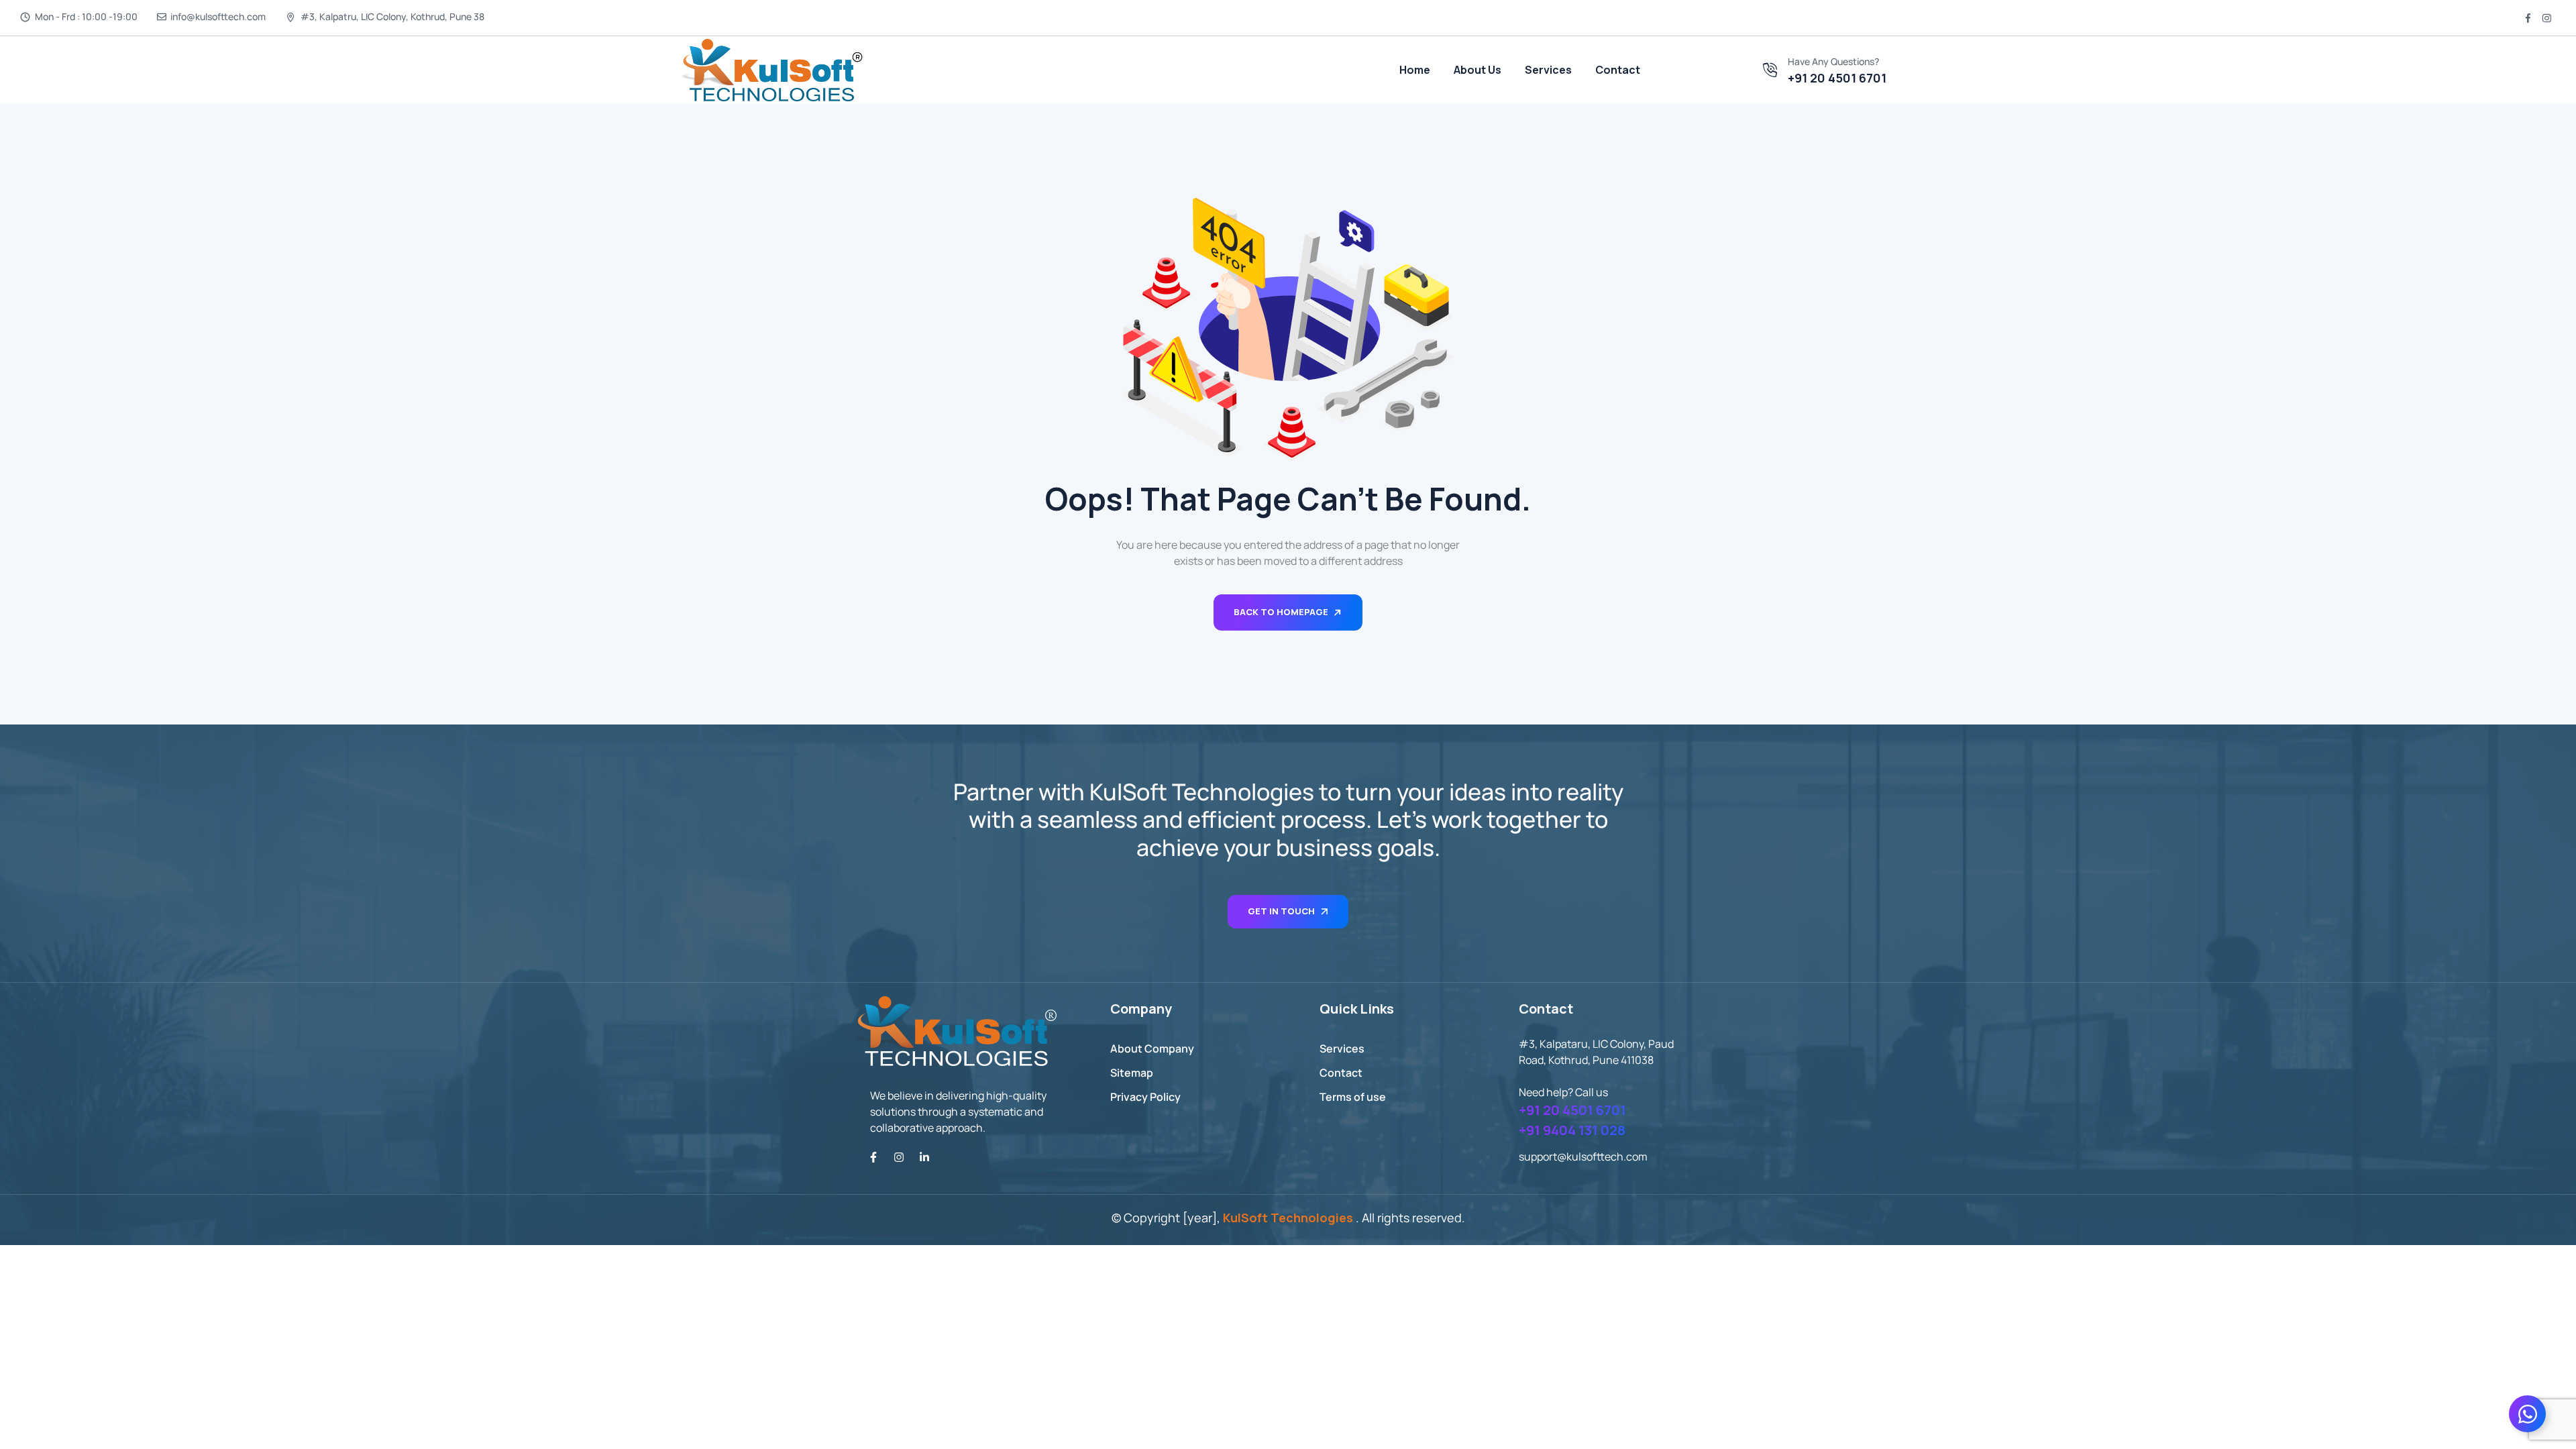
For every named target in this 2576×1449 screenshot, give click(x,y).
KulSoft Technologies (1288, 1218)
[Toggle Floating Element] (2527, 1414)
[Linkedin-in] (924, 1157)
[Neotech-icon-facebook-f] (2528, 18)
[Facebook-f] (873, 1157)
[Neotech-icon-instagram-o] (2546, 18)
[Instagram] (899, 1157)
